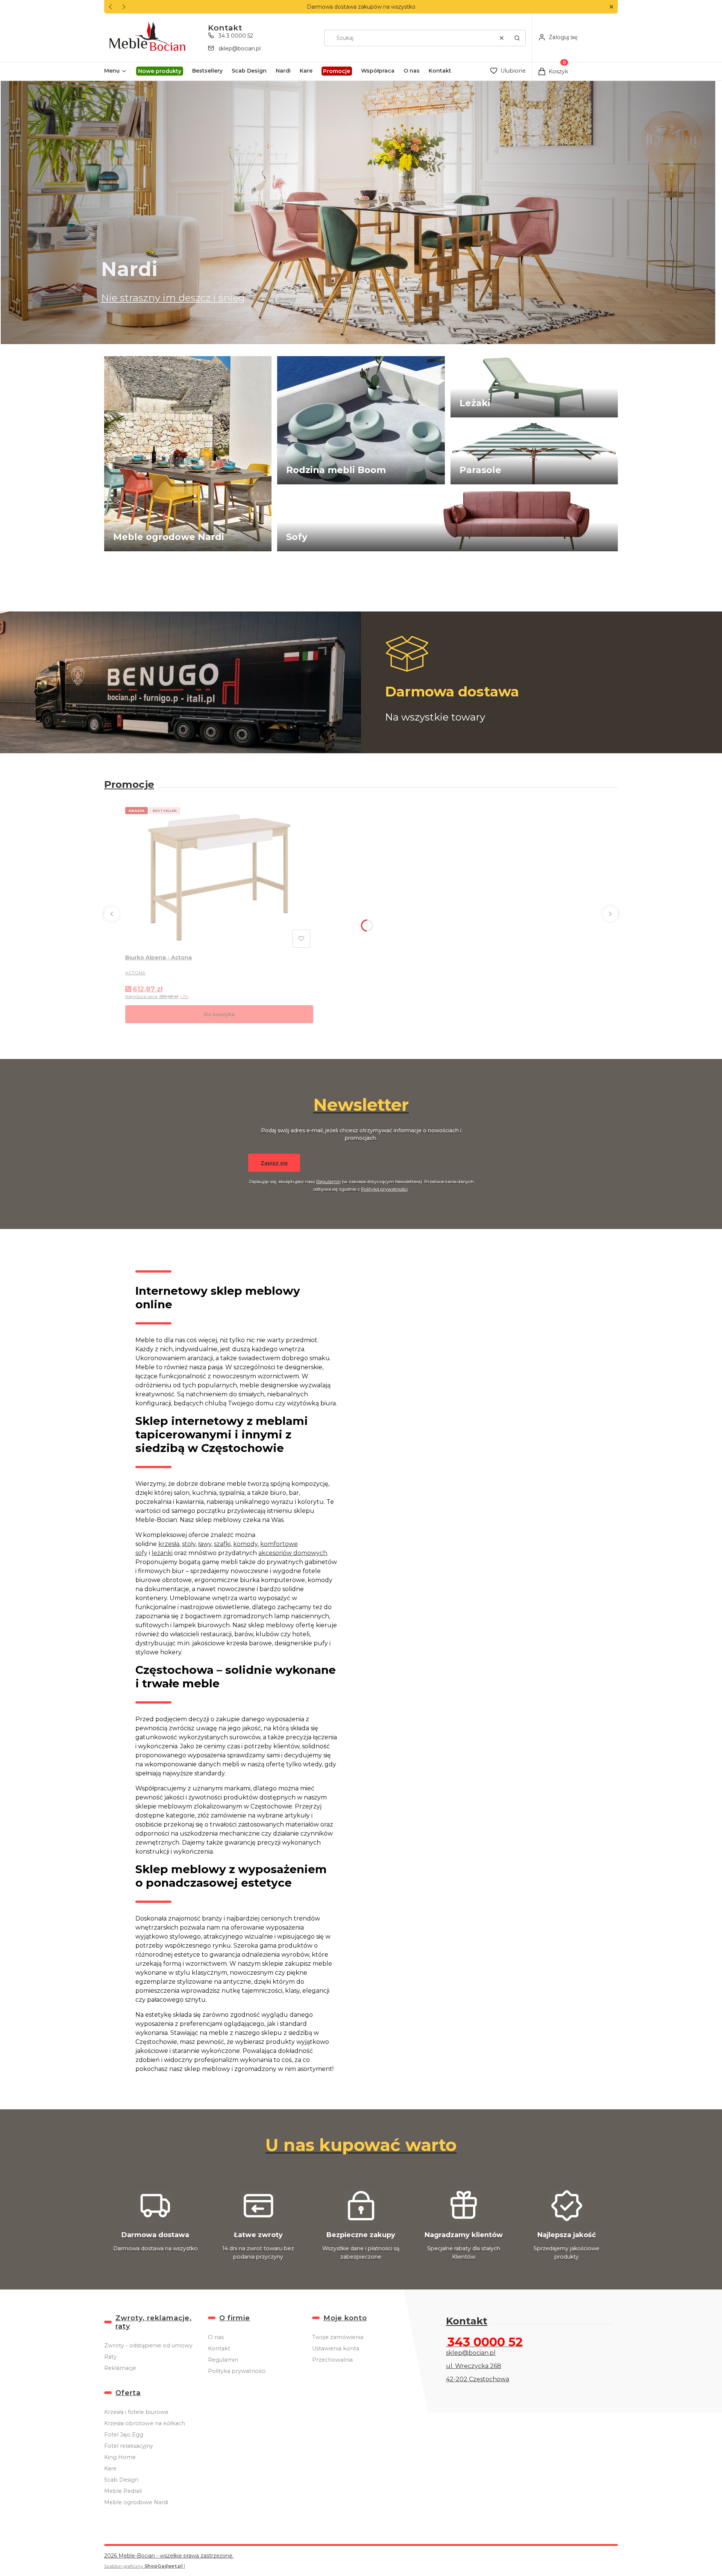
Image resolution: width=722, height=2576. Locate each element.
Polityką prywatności (384, 1189)
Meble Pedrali (123, 2491)
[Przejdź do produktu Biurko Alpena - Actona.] (219, 877)
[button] (611, 7)
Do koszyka (219, 1014)
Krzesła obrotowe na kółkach (145, 2423)
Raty (110, 2357)
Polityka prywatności (237, 2371)
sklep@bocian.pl (240, 49)
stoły (189, 1544)
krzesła (169, 1544)
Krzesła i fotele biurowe (136, 2412)
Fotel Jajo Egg (124, 2435)
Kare (110, 2468)
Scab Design (121, 2480)
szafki (222, 1544)
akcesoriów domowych (293, 1553)
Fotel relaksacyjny (129, 2446)
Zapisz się (274, 1163)
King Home (120, 2457)
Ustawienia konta (336, 2348)
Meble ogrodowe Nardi (136, 2502)
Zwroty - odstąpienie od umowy (148, 2345)
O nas (216, 2337)
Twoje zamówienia (338, 2337)
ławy (205, 1544)
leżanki (162, 1553)
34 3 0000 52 (236, 36)
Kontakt (219, 2348)
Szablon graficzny (143, 2566)
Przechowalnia (332, 2360)
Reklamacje (120, 2368)
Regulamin (328, 1181)
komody (245, 1544)
